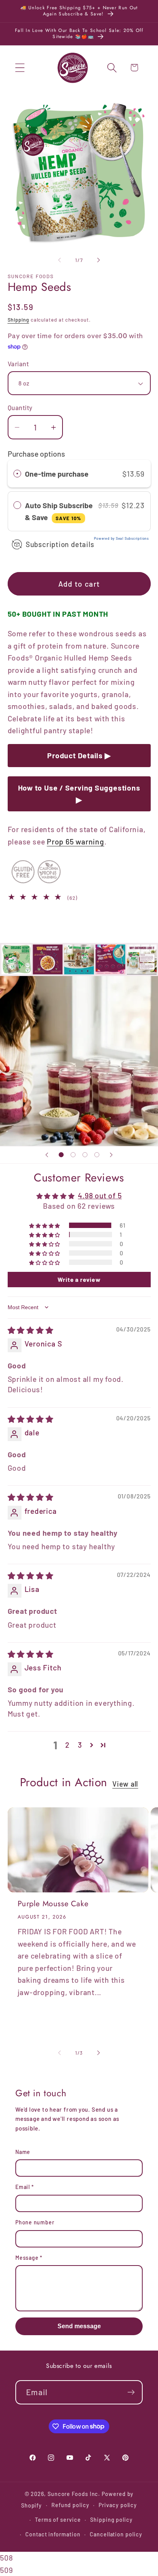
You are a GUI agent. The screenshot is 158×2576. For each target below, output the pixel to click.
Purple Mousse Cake (53, 1904)
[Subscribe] (131, 2392)
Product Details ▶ (79, 755)
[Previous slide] (47, 1155)
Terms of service (58, 2520)
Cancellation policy (116, 2534)
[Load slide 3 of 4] (85, 1155)
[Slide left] (59, 260)
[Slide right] (99, 260)
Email (25, 2187)
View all (125, 1784)
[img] (31, 1330)
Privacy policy (118, 2505)
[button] (20, 68)
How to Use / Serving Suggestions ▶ (79, 794)
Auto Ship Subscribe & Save (59, 511)
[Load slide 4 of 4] (97, 1155)
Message (29, 2258)
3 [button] (80, 1745)
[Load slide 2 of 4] (73, 1155)
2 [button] (67, 1745)
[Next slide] (111, 1155)
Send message (79, 2326)
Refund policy (70, 2505)
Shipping (18, 320)
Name (23, 2152)
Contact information (53, 2534)
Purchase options (36, 454)
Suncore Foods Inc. (74, 2494)
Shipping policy (111, 2520)
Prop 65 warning (76, 841)
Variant (18, 364)
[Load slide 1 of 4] (61, 1155)
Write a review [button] (79, 1279)
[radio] (17, 474)
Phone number (35, 2222)
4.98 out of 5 (100, 1195)
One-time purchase (57, 474)
